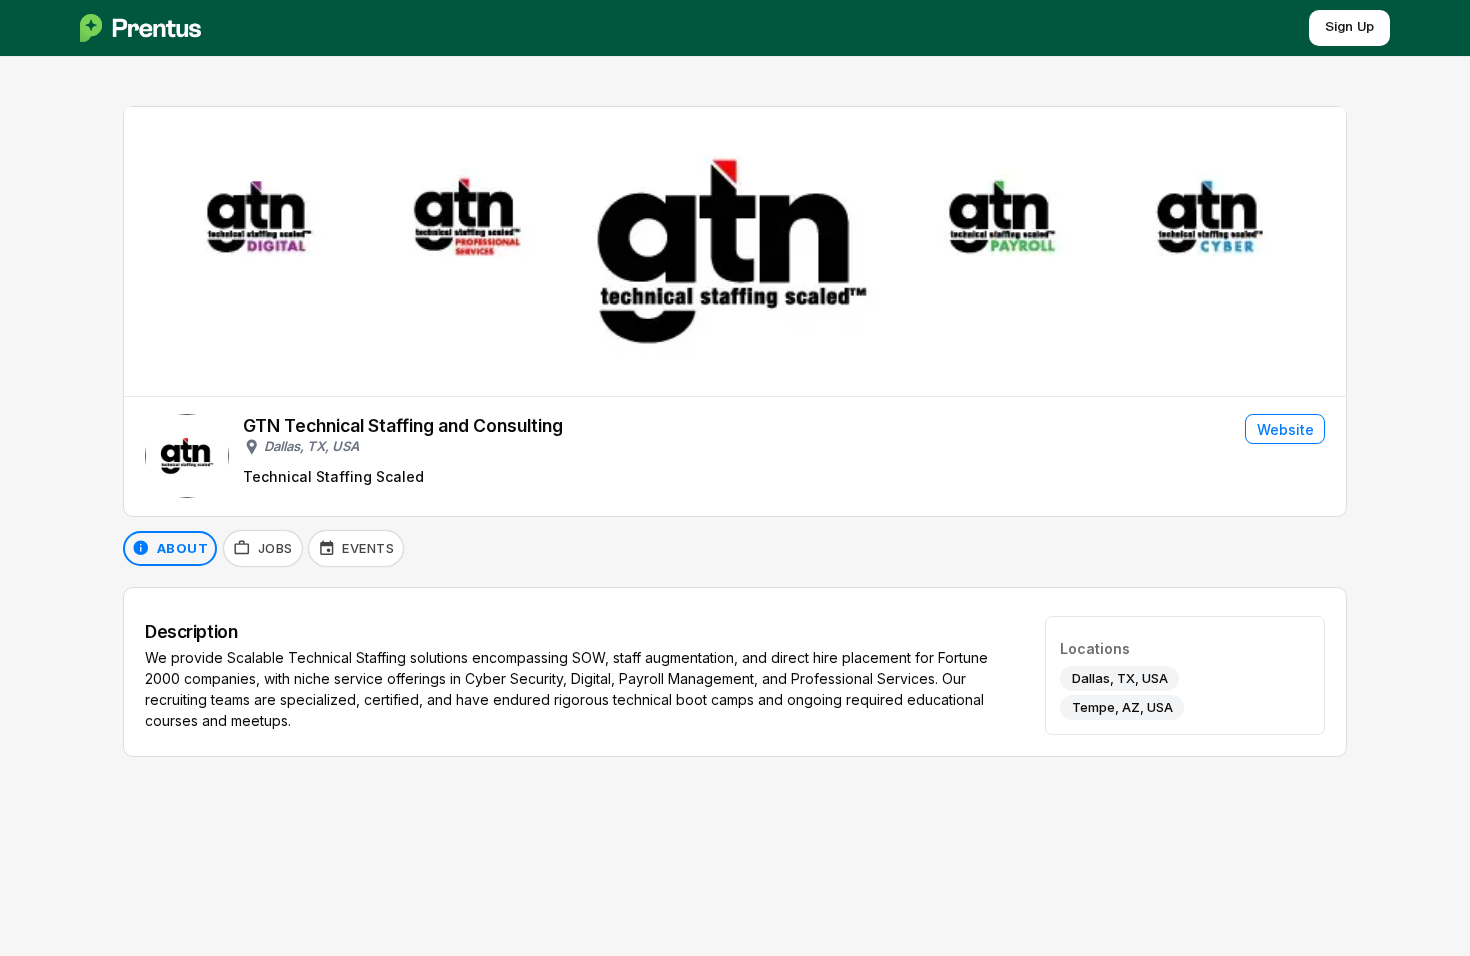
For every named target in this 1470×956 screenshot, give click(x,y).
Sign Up (1349, 27)
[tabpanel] (735, 672)
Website (1285, 429)
